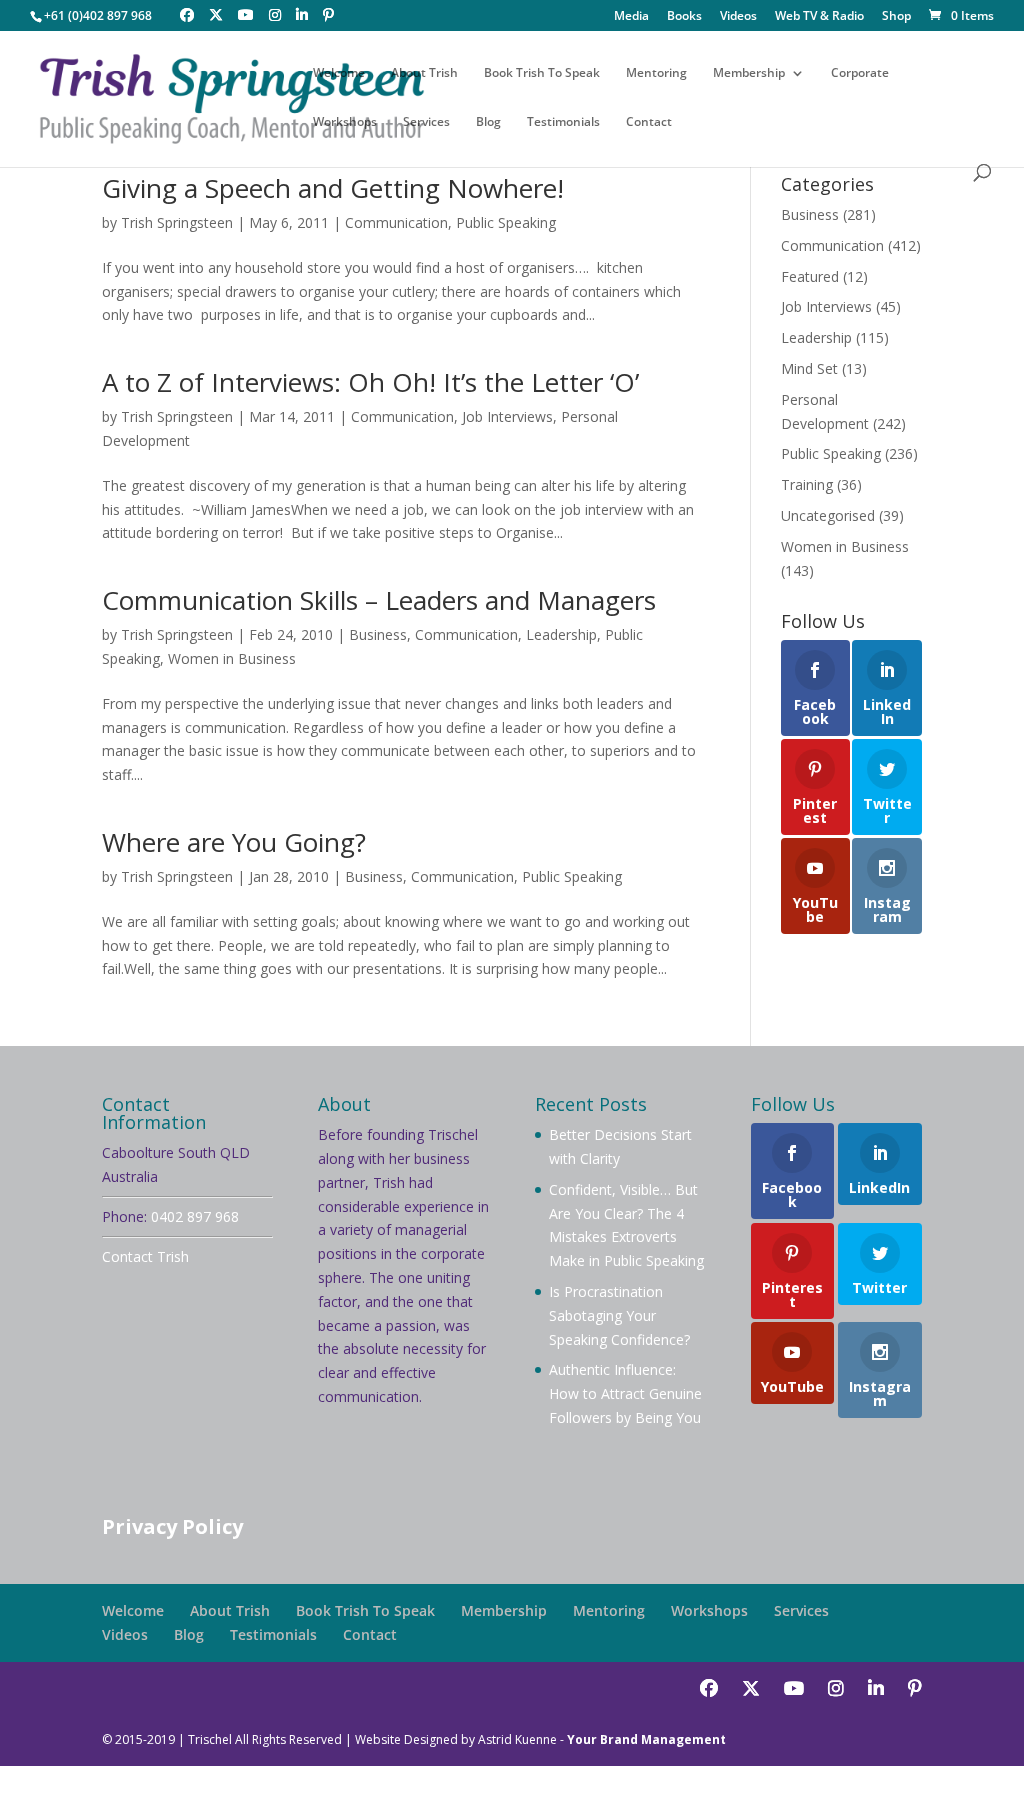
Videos (738, 17)
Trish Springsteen (177, 222)
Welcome (339, 73)
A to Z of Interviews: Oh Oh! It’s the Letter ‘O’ (370, 382)
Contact (649, 122)
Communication (396, 222)
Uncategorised (828, 515)
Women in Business (232, 658)
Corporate (860, 73)
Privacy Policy (172, 1526)
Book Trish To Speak (542, 73)
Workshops (345, 122)
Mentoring (656, 73)
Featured (810, 276)
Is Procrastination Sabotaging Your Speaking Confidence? (619, 1315)
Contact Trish (145, 1256)
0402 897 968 (195, 1216)
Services (426, 122)
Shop (896, 17)
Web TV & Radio (819, 17)
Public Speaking (506, 222)
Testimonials (563, 122)
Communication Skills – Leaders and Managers (379, 600)
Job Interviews (507, 416)
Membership (749, 73)
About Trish (424, 73)
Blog (488, 122)
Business (378, 634)
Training (807, 484)
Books (684, 17)
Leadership (561, 634)
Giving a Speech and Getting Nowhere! (333, 188)
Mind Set (809, 368)
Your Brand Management (646, 1739)
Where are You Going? (234, 842)
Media (631, 17)
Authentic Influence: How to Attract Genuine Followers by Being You (625, 1393)
